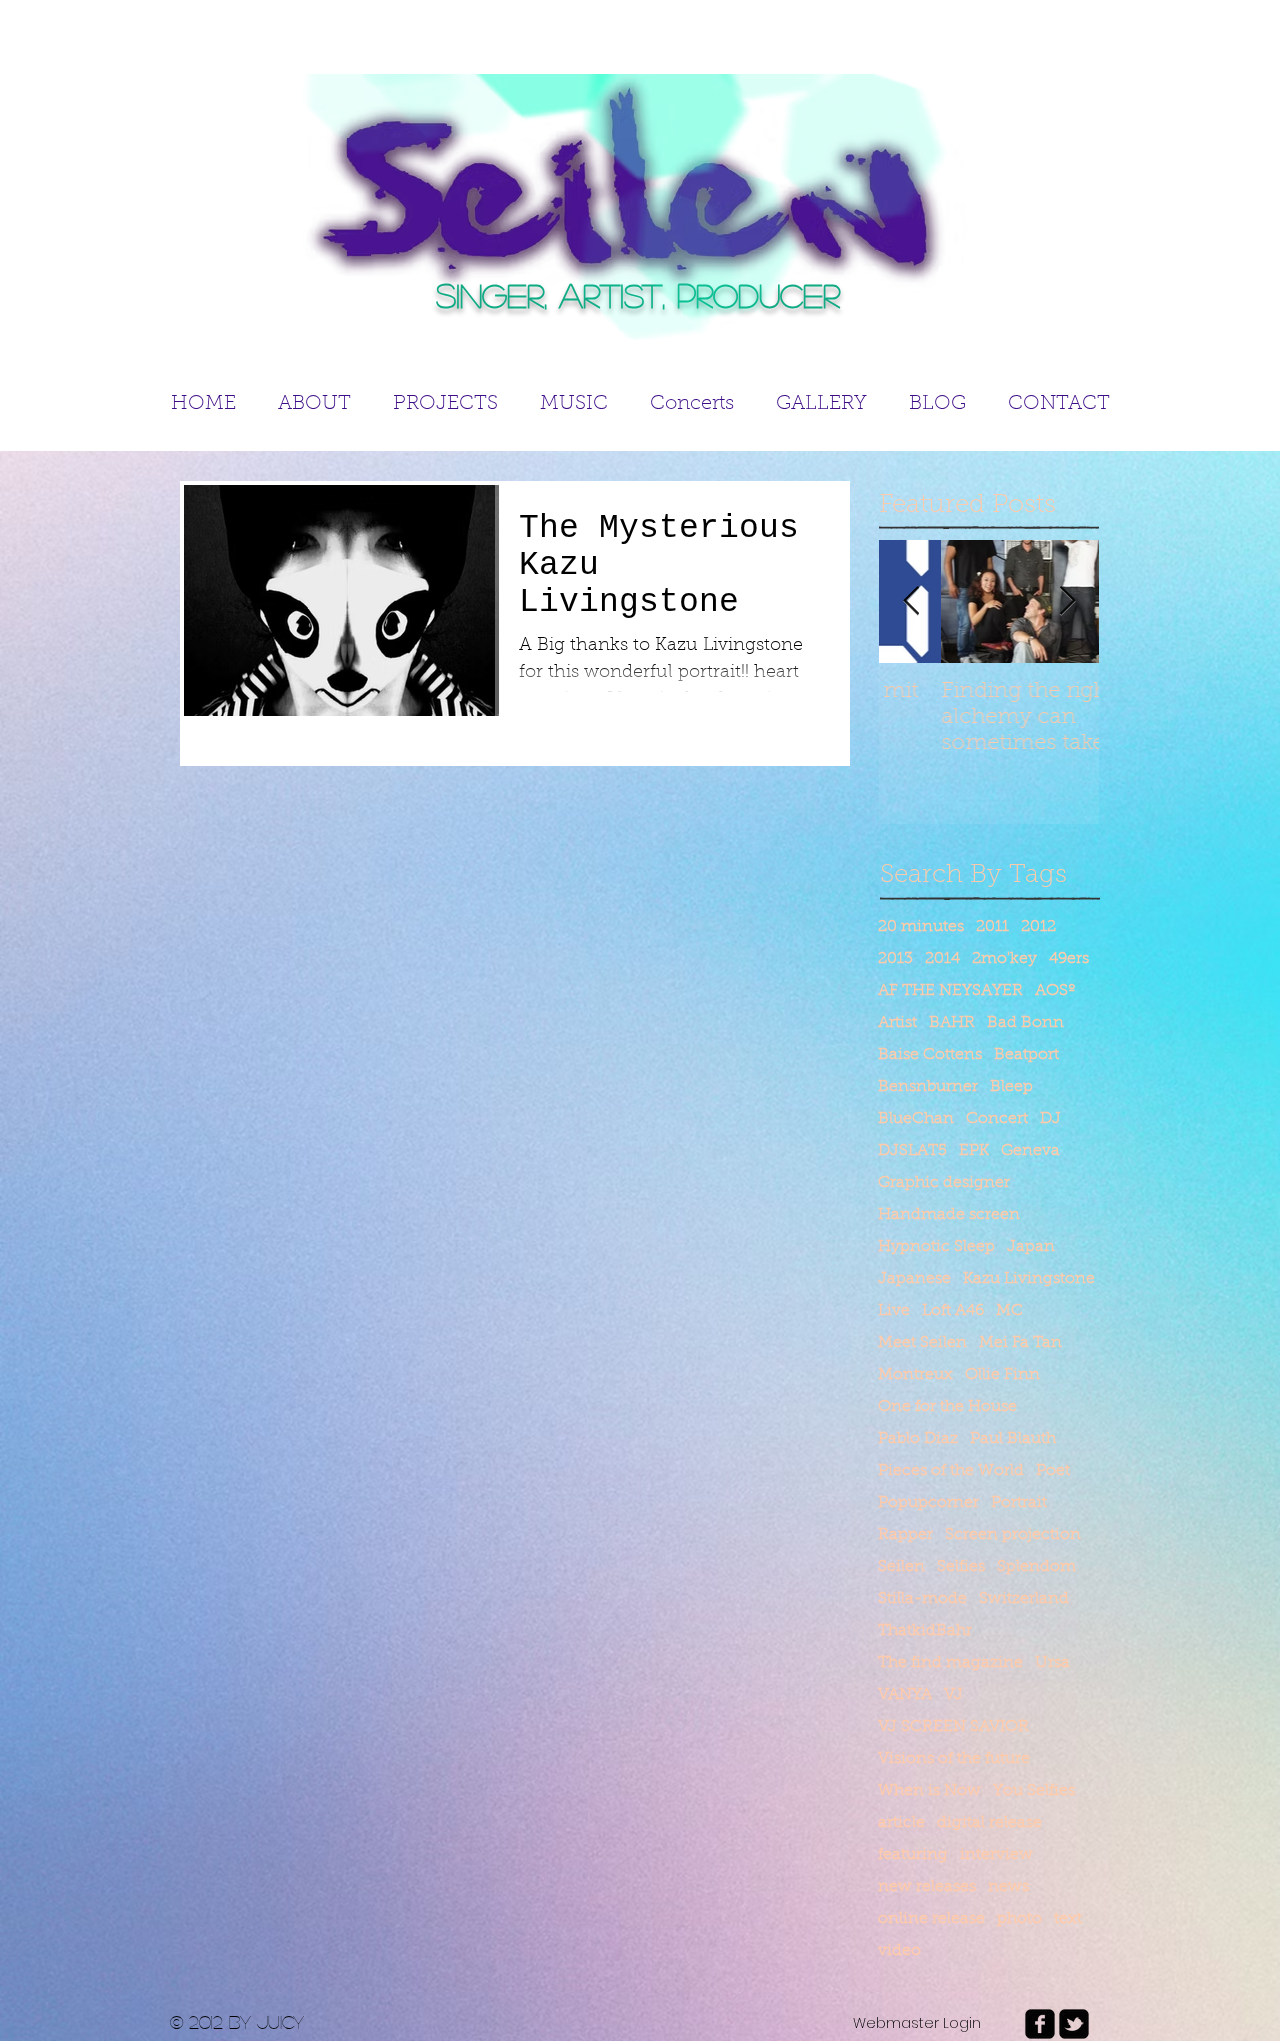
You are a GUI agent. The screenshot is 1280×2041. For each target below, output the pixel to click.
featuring (913, 1855)
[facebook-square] (1040, 2024)
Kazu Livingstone (1029, 1279)
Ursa (1052, 1663)
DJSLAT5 (912, 1151)
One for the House (947, 1407)
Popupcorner (928, 1503)
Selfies (961, 1567)
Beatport (1026, 1055)
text (1068, 1919)
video (899, 1951)
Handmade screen (949, 1215)
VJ (953, 1695)
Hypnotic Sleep (936, 1247)
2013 (895, 959)
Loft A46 (953, 1311)
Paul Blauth (1013, 1439)
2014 (942, 959)
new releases (927, 1887)
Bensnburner (928, 1087)
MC (1009, 1311)
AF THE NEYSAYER (950, 991)
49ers (1069, 959)
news (1008, 1887)
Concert (997, 1119)
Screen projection (1013, 1535)
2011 (992, 927)
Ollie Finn (1002, 1375)
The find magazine (950, 1663)
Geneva (1030, 1151)
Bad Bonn (1025, 1023)
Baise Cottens (930, 1055)
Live (894, 1311)
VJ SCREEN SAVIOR (953, 1727)
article (901, 1823)
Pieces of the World (951, 1471)
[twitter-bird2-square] (1074, 2024)
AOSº (1055, 991)
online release (931, 1919)
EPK (974, 1151)
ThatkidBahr (925, 1631)
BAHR (952, 1023)
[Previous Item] (911, 602)
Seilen (901, 1567)
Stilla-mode (922, 1599)
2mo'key (1004, 959)
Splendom (1036, 1567)
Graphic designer (944, 1183)
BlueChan (916, 1119)
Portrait (1019, 1503)
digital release (989, 1823)
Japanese (914, 1279)
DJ (1050, 1119)
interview (996, 1855)
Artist (897, 1023)
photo (1019, 1919)
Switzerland (1024, 1599)
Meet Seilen (922, 1343)
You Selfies (1034, 1791)
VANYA (905, 1695)
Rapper (905, 1535)
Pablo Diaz (918, 1439)
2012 (1038, 927)
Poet (1053, 1471)
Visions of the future (954, 1759)
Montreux (915, 1375)
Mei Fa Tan (1020, 1343)
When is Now (929, 1791)
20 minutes (921, 927)
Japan (1031, 1247)
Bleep (1011, 1087)
